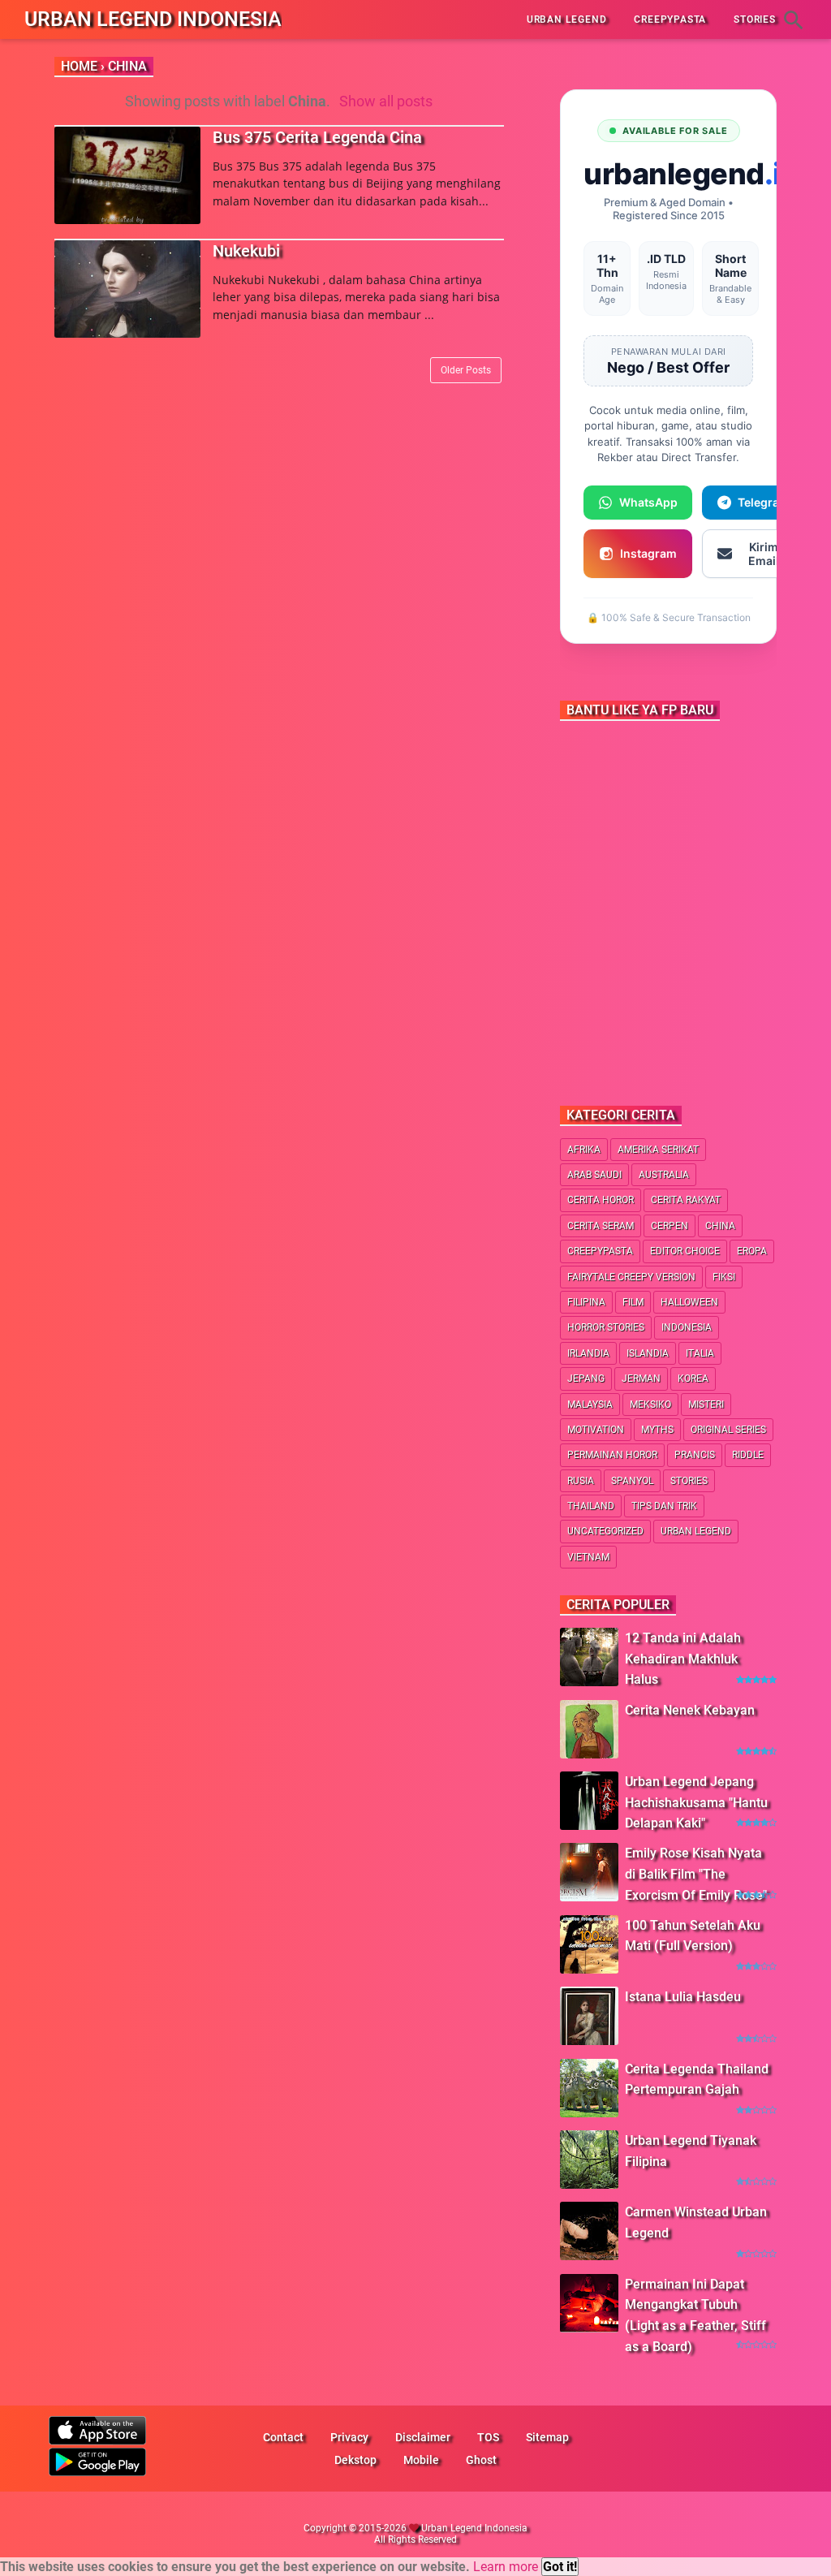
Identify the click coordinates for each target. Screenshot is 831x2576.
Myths (657, 1430)
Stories (689, 1481)
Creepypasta (600, 1251)
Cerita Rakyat (686, 1200)
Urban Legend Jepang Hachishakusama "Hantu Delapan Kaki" (696, 1802)
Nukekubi (246, 251)
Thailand (591, 1506)
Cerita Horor (601, 1200)
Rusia (581, 1481)
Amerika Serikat (658, 1150)
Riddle (748, 1455)
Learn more (506, 2567)
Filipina (586, 1302)
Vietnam (588, 1557)
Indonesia (687, 1327)
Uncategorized (605, 1531)
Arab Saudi (594, 1175)
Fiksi (724, 1277)
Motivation (596, 1430)
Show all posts (386, 101)
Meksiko (650, 1405)
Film (633, 1302)
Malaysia (590, 1405)
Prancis (695, 1455)
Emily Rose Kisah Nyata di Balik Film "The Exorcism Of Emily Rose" (696, 1874)
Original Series (728, 1430)
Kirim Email (764, 554)
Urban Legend (696, 1531)
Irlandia (588, 1353)
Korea (693, 1379)
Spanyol (632, 1481)
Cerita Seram (601, 1226)
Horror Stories (606, 1327)
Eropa (752, 1251)
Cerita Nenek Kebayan (690, 1710)
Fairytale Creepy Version (631, 1277)
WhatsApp (648, 502)
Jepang (586, 1379)
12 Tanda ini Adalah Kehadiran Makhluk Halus (683, 1659)
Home (79, 66)
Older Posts (466, 370)
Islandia (648, 1353)
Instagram (648, 553)
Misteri (706, 1405)
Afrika (584, 1150)
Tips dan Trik (664, 1506)
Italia (700, 1353)
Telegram (764, 502)
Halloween (689, 1302)
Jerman (641, 1379)
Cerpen (670, 1226)
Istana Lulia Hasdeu (683, 1997)
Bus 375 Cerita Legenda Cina (317, 137)
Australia (664, 1175)
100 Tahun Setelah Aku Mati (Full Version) (693, 1936)
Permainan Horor (612, 1455)
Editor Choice (685, 1251)
